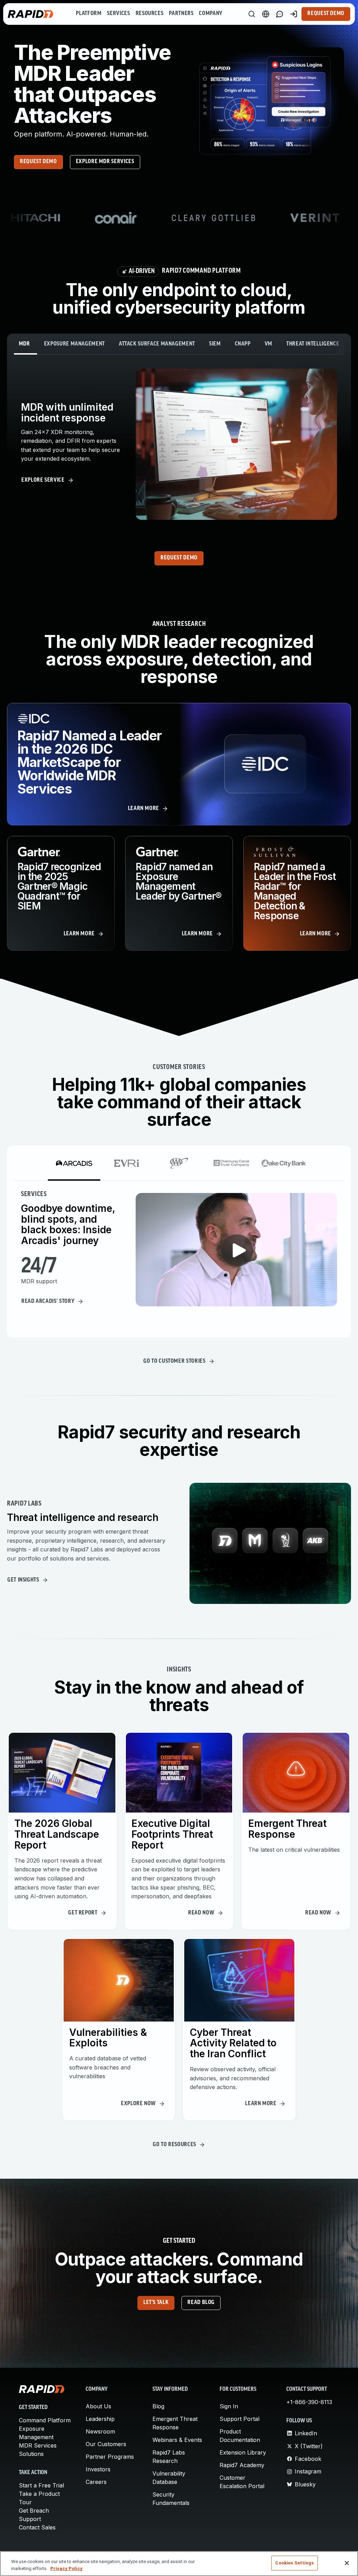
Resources (150, 14)
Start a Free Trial (41, 2485)
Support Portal (239, 2419)
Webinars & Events (177, 2440)
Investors (98, 2469)
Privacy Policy (66, 2568)
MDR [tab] (24, 344)
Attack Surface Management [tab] (157, 344)
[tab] (74, 1163)
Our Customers (106, 2444)
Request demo (38, 162)
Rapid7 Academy (242, 2465)
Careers (96, 2482)
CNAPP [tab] (243, 344)
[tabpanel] (179, 444)
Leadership (100, 2419)
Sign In (229, 2406)
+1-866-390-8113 (309, 2402)
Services (118, 14)
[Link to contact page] (280, 14)
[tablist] (179, 344)
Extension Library (243, 2452)
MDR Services (38, 2445)
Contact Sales (37, 2527)
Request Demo (326, 14)
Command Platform (45, 2420)
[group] (179, 218)
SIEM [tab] (215, 344)
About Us (98, 2406)
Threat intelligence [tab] (313, 344)
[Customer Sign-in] (294, 14)
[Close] (347, 2563)
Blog (158, 2406)
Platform (89, 14)
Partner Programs (110, 2457)
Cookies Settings (294, 2563)
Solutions (31, 2454)
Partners (181, 14)
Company (211, 14)
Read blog (201, 2303)
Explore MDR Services (105, 162)
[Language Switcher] (266, 14)
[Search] (252, 14)
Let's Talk (156, 2303)
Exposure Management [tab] (74, 344)
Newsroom (100, 2431)
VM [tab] (268, 344)
